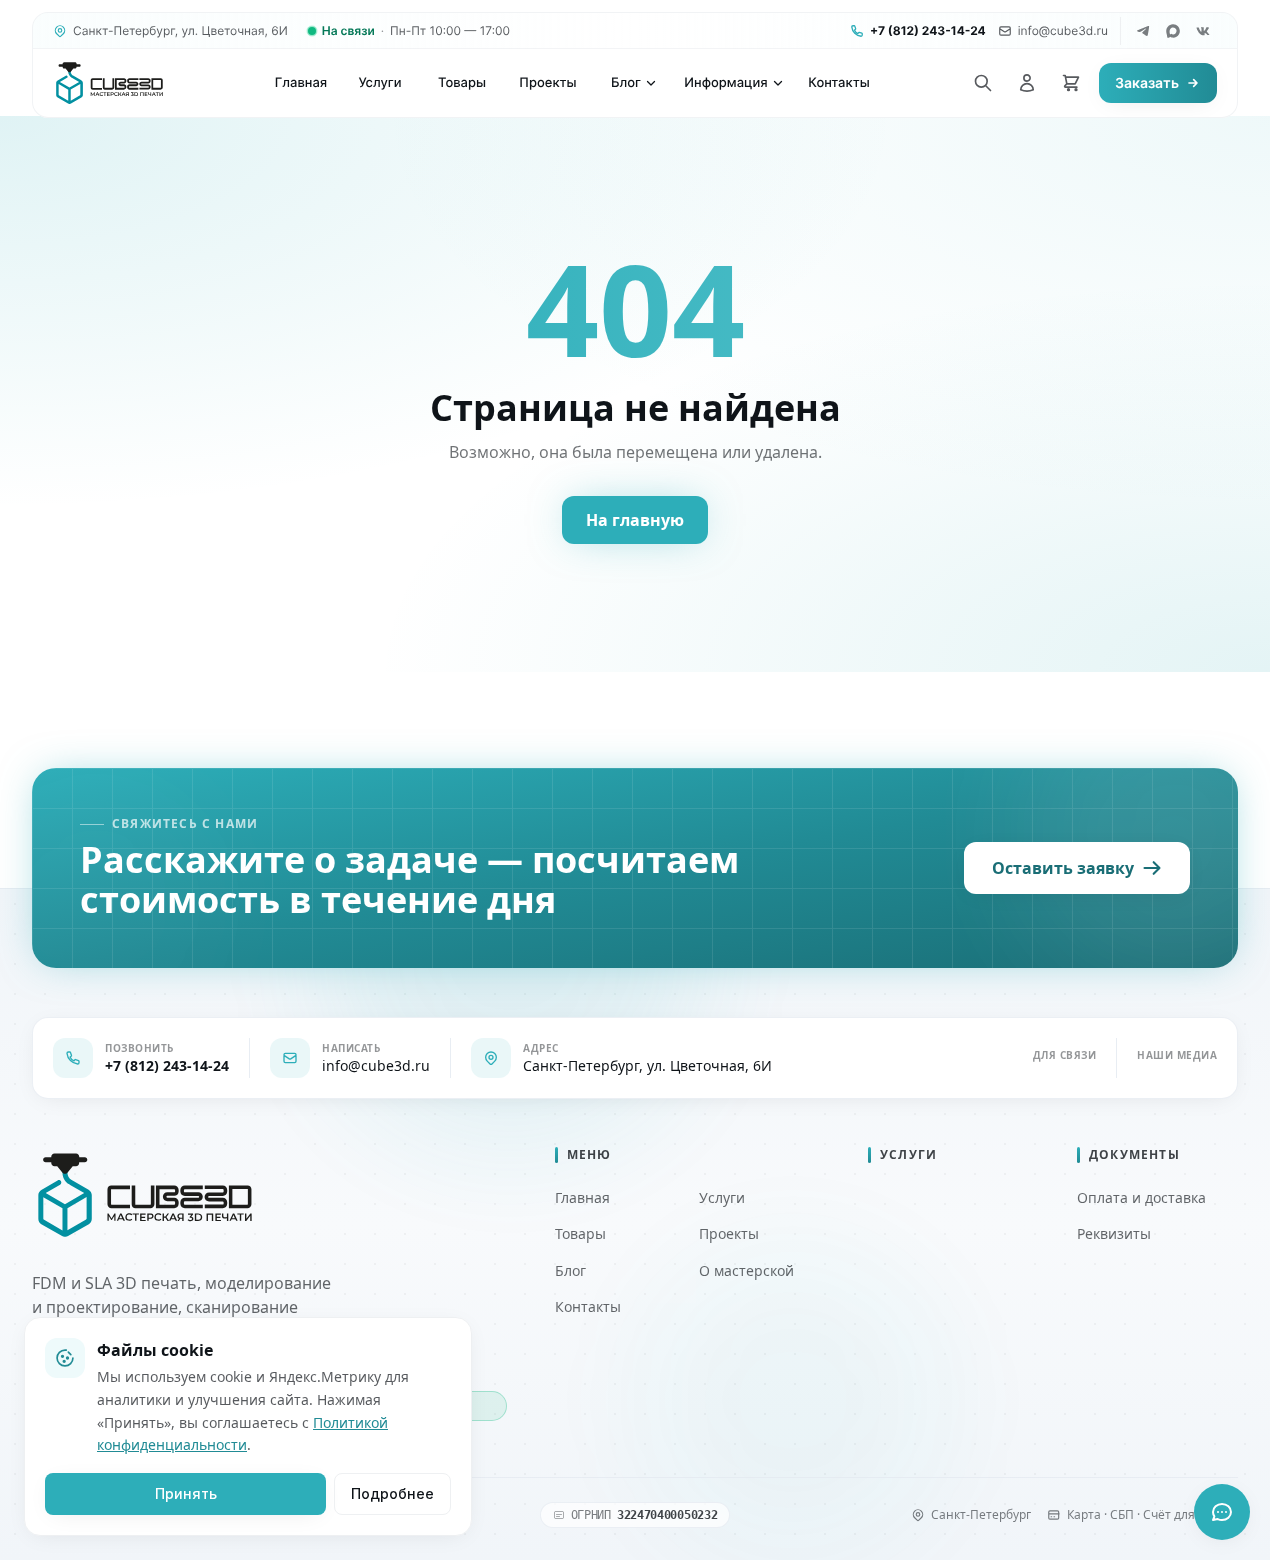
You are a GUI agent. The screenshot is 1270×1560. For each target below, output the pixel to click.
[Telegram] (1143, 31)
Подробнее (392, 1493)
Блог (570, 1270)
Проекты (729, 1233)
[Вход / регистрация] (1027, 83)
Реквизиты (1114, 1233)
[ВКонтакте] (1203, 31)
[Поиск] (983, 83)
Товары (580, 1233)
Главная (582, 1197)
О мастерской (746, 1270)
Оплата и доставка (1141, 1197)
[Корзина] (1071, 83)
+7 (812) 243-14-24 (928, 30)
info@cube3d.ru (1063, 30)
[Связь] (1222, 1512)
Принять (186, 1493)
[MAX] (1173, 31)
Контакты (588, 1306)
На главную (635, 520)
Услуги (722, 1197)
